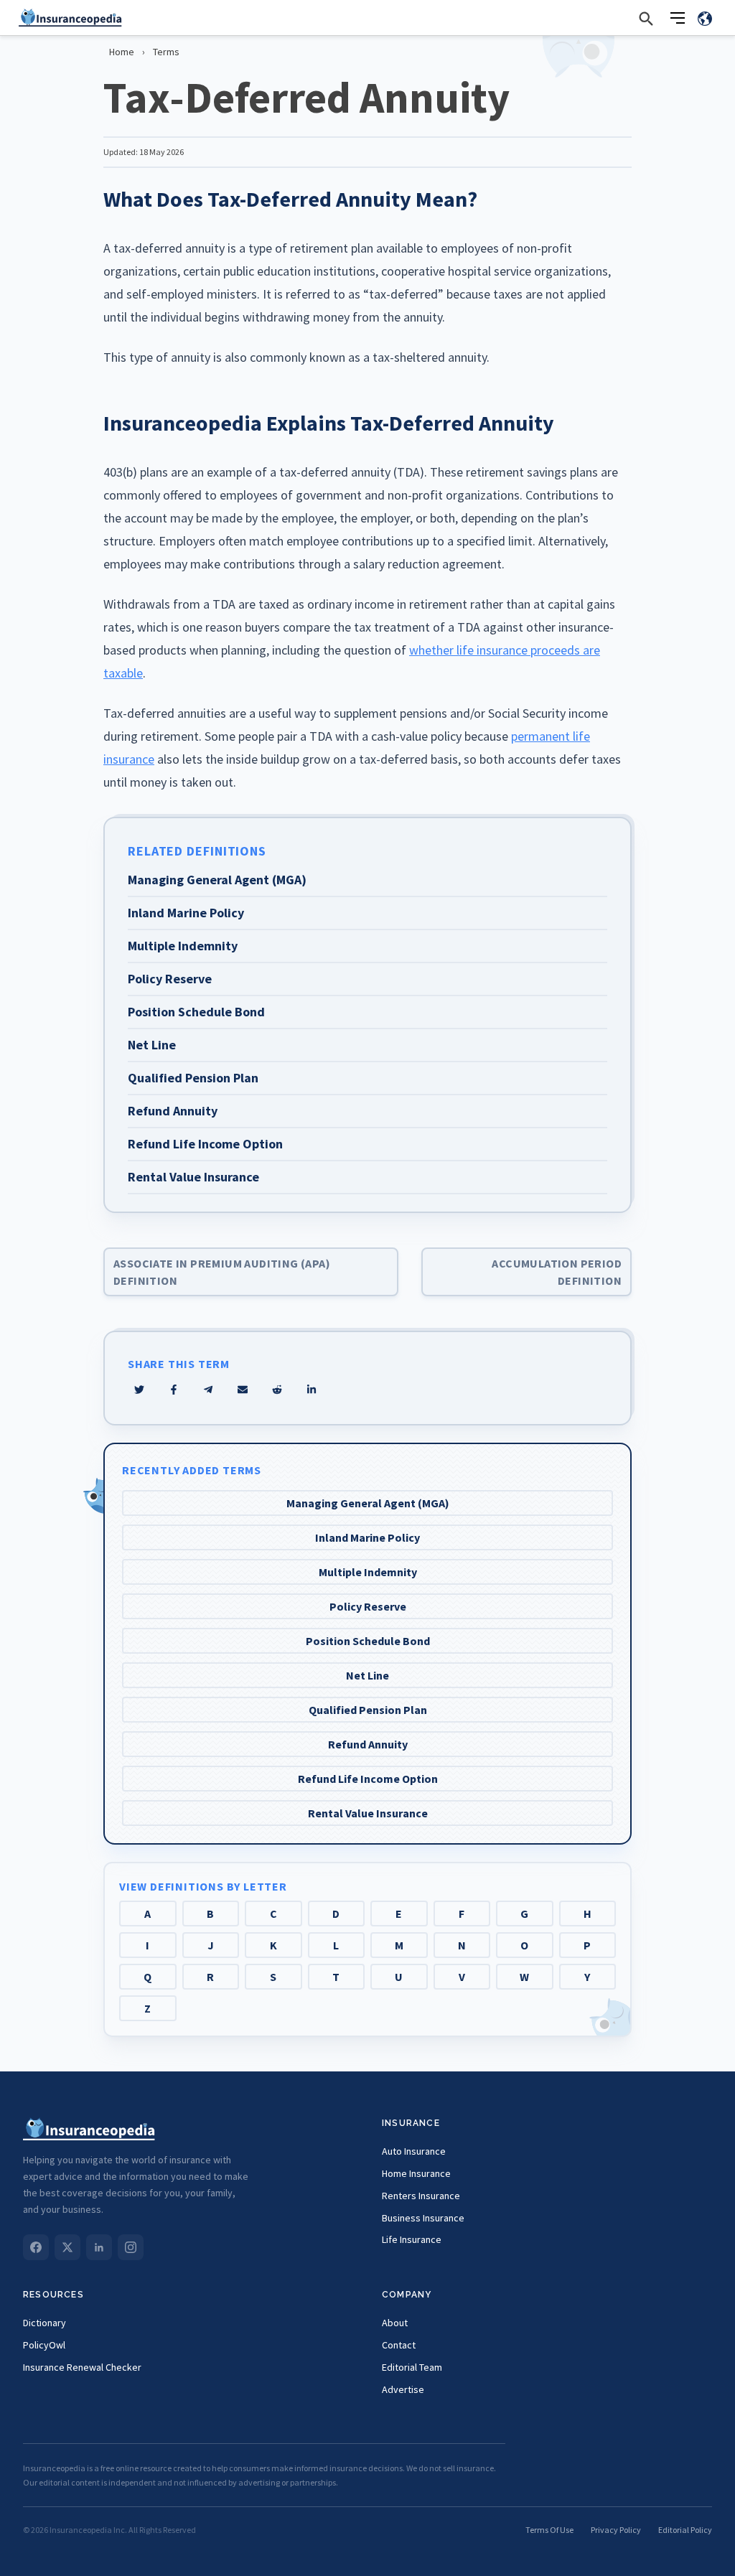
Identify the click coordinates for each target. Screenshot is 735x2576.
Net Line (367, 1675)
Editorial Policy (685, 2530)
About (395, 2323)
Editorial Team (412, 2367)
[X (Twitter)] (67, 2247)
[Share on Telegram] (208, 1390)
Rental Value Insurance (368, 1813)
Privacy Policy (616, 2530)
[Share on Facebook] (174, 1390)
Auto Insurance (414, 2151)
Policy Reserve (368, 1606)
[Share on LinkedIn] (312, 1390)
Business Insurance (423, 2218)
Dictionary (45, 2323)
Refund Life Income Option (368, 1779)
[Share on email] (277, 1390)
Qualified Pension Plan (368, 1710)
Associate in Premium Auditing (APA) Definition (222, 1272)
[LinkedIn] (99, 2247)
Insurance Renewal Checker (82, 2367)
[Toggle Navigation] (678, 18)
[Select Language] (705, 18)
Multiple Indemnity (368, 1572)
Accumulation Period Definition (557, 1272)
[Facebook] (36, 2247)
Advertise (403, 2389)
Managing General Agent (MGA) (368, 1503)
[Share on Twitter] (139, 1390)
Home (122, 52)
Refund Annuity (368, 1744)
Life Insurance (412, 2239)
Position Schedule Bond (368, 1641)
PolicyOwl (44, 2345)
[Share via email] (243, 1390)
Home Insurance (416, 2173)
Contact (399, 2345)
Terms (166, 52)
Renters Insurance (421, 2196)
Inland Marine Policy (367, 1537)
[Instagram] (131, 2247)
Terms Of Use (549, 2530)
